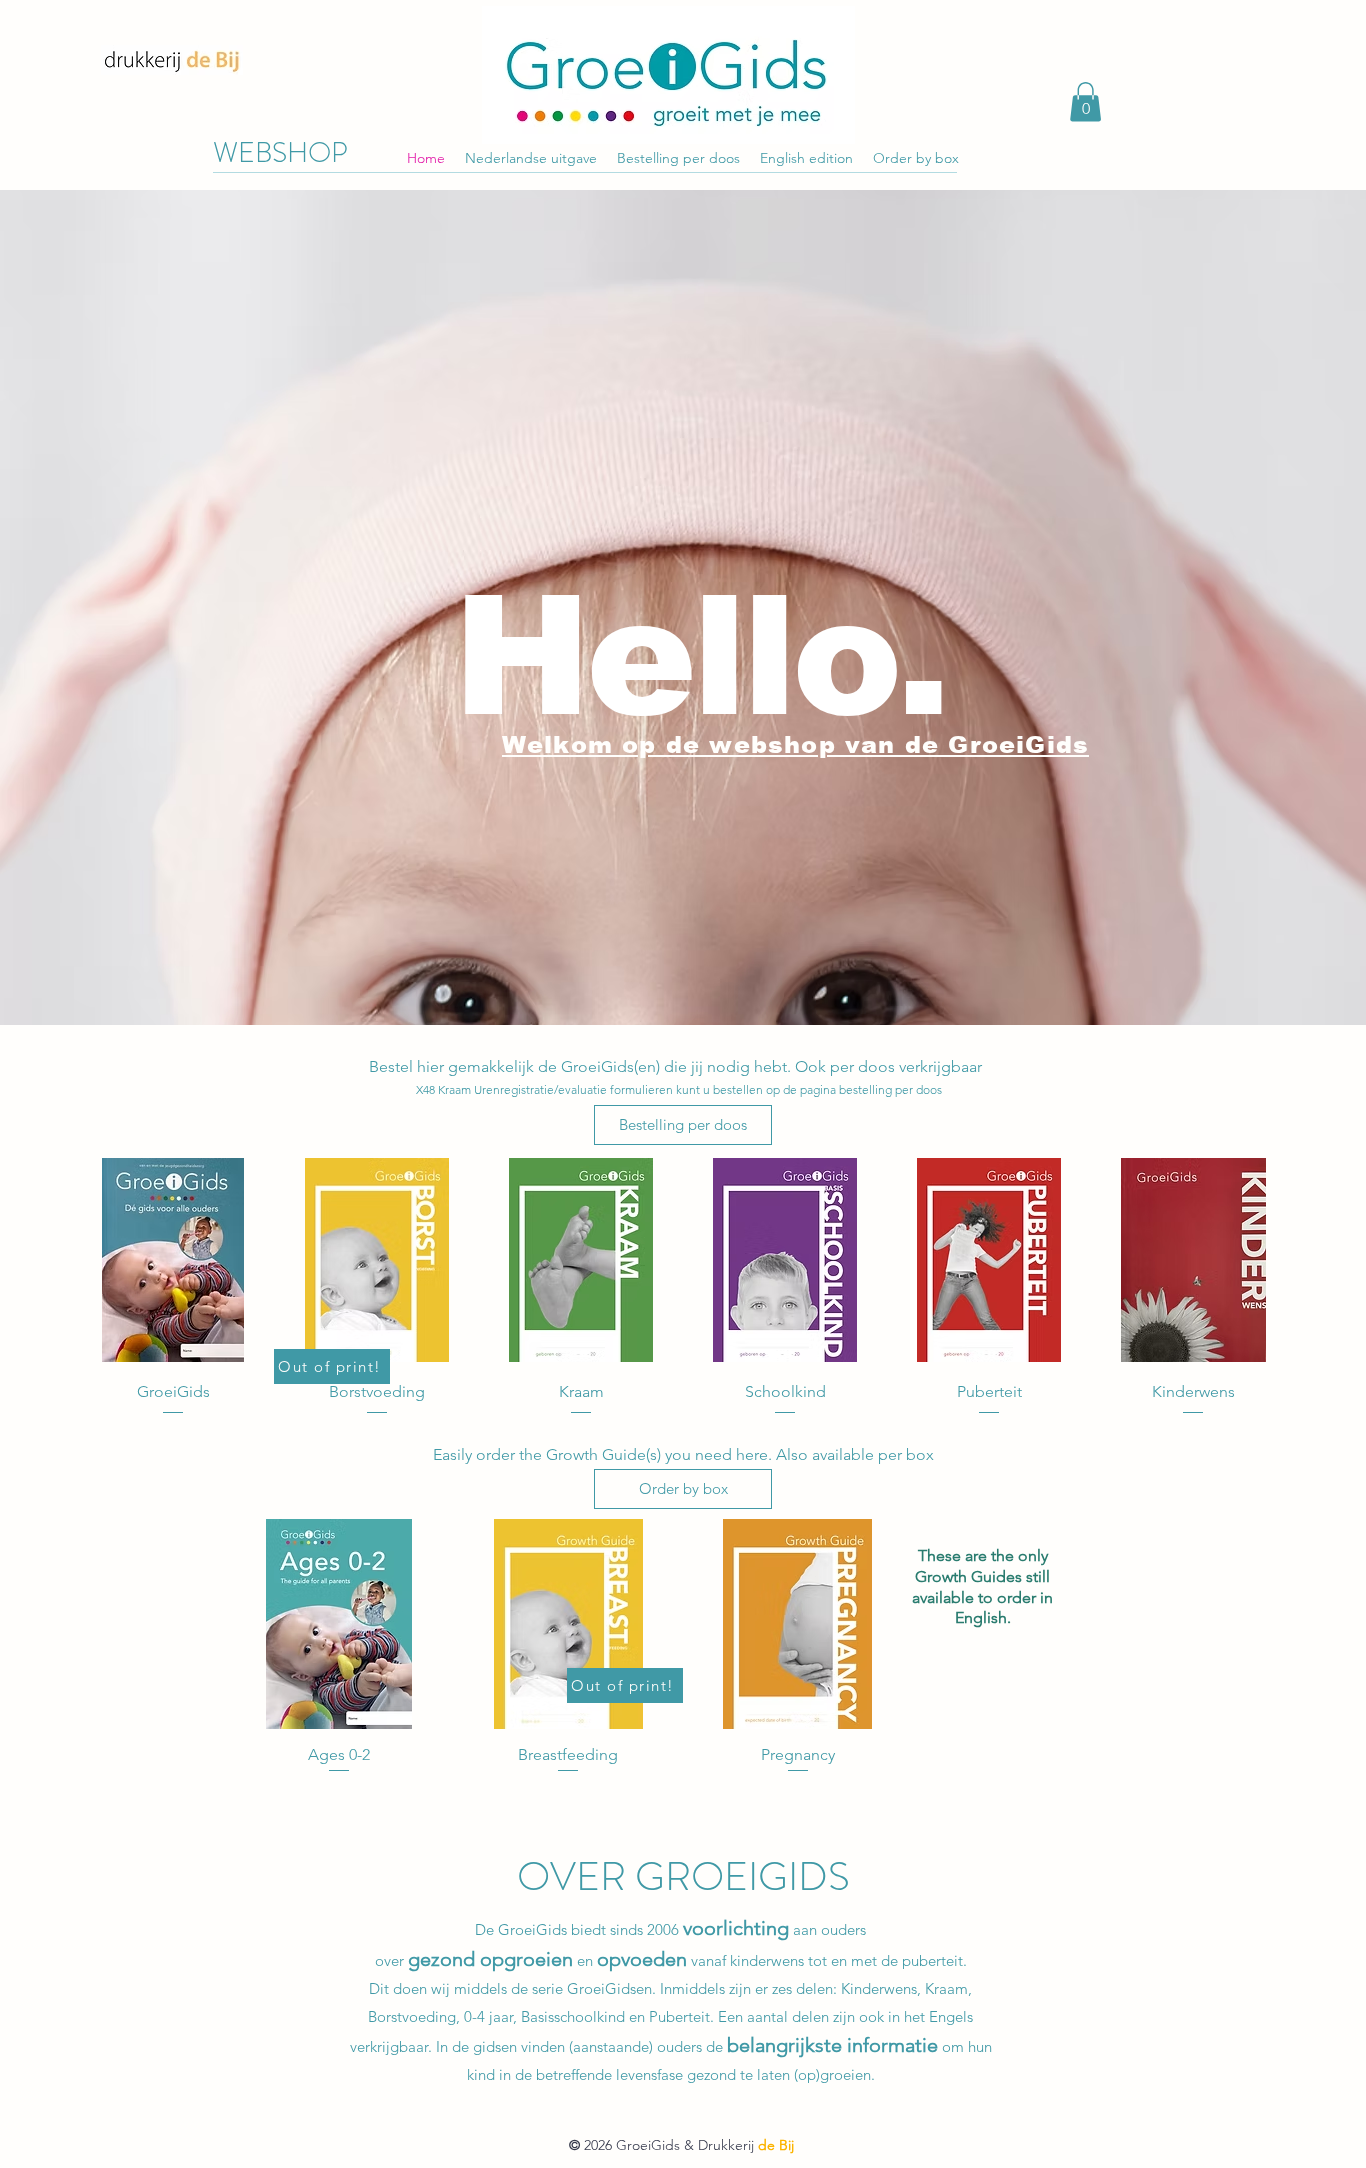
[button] (1085, 101)
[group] (683, 1288)
